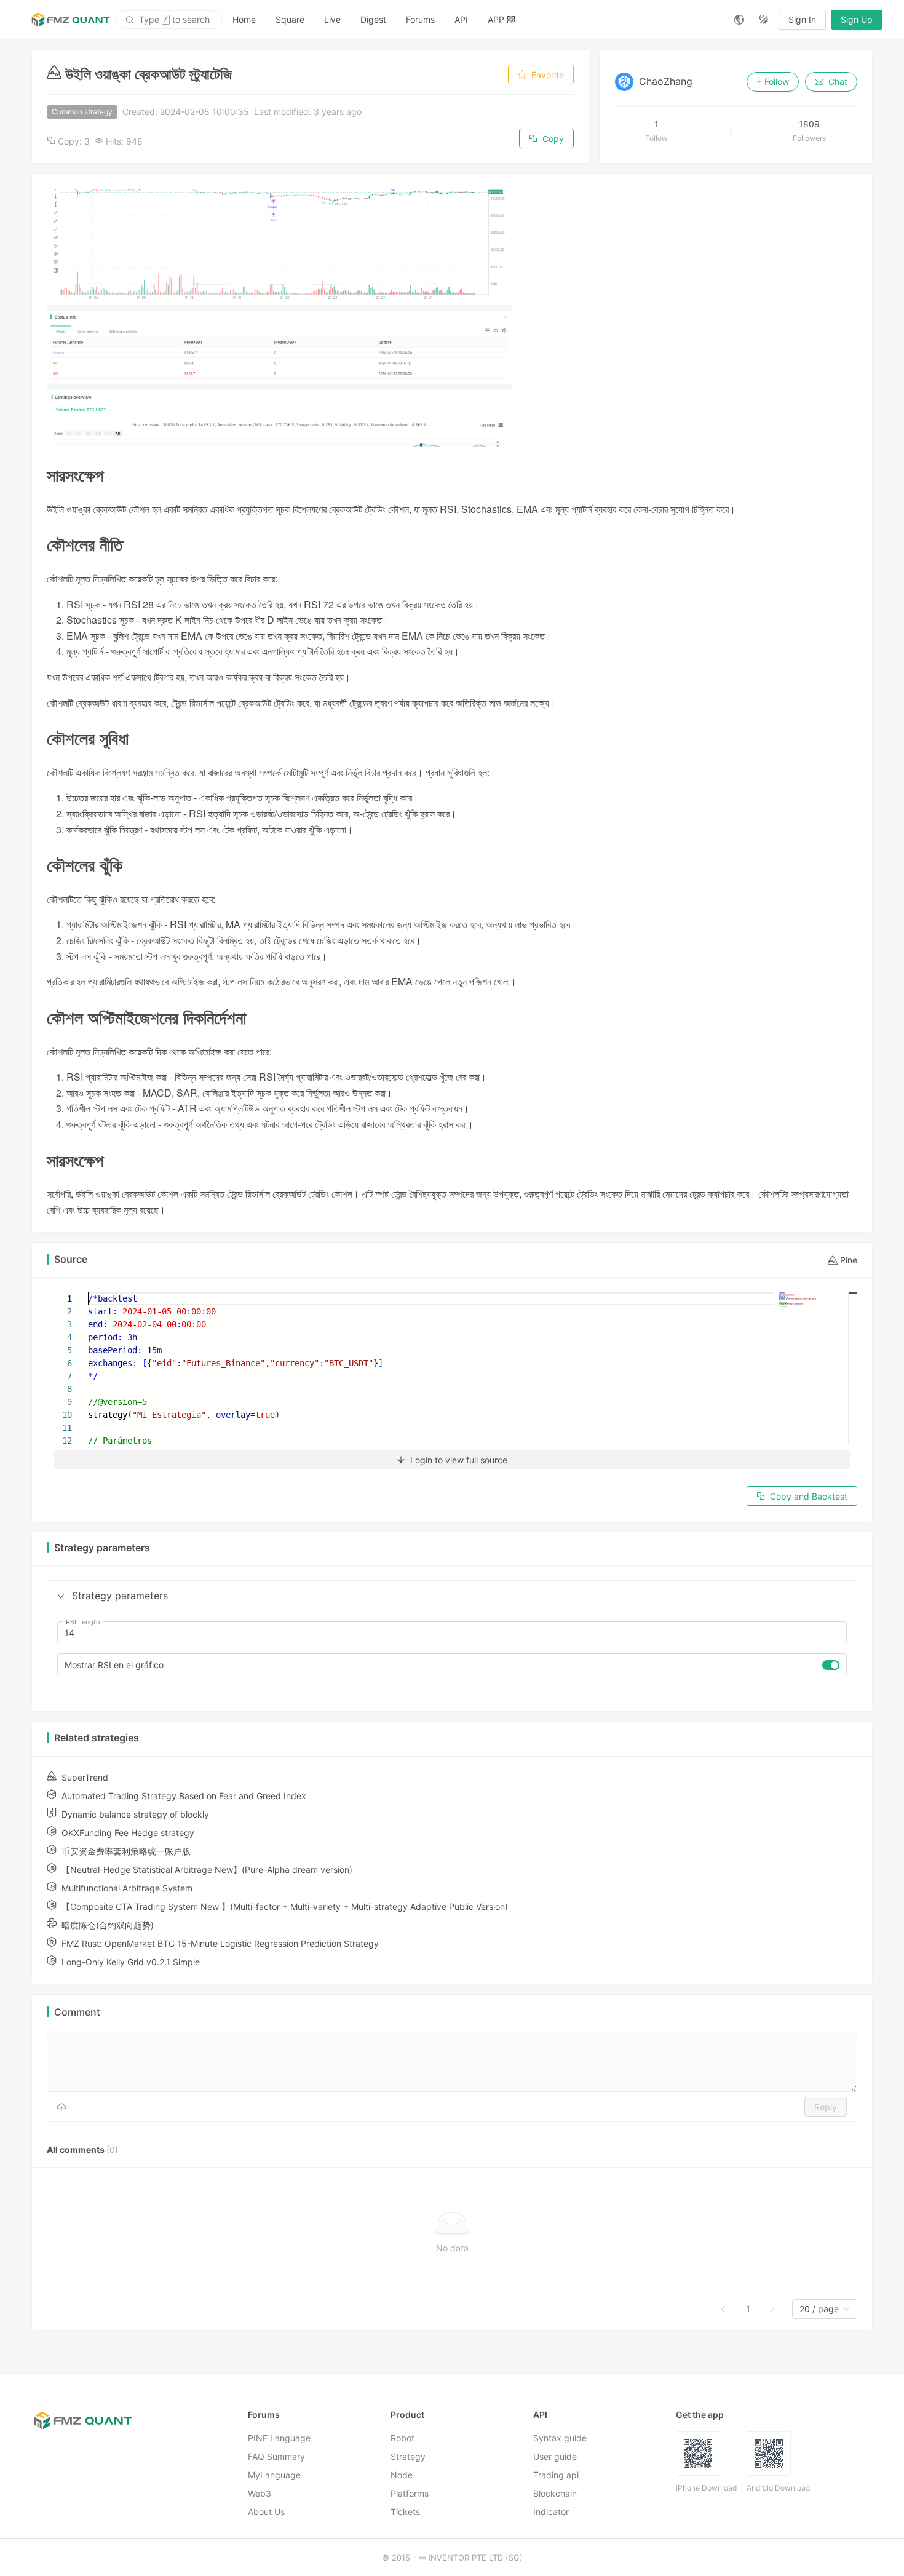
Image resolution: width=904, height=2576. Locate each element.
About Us (266, 2512)
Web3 (260, 2493)
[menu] (474, 19)
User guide (555, 2456)
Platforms (410, 2493)
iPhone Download (706, 2488)
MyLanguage (274, 2475)
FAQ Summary (276, 2456)
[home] (71, 20)
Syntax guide (560, 2438)
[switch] (831, 1665)
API (461, 19)
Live (332, 19)
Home (244, 19)
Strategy (408, 2456)
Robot (402, 2438)
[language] (739, 20)
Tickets (405, 2512)
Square (290, 19)
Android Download (778, 2488)
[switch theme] (764, 20)
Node (402, 2475)
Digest (373, 19)
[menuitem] (244, 20)
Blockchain (555, 2493)
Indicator (551, 2512)
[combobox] (819, 2309)
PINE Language (279, 2438)
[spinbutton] (452, 1633)
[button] (61, 1596)
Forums (420, 19)
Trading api (556, 2475)
